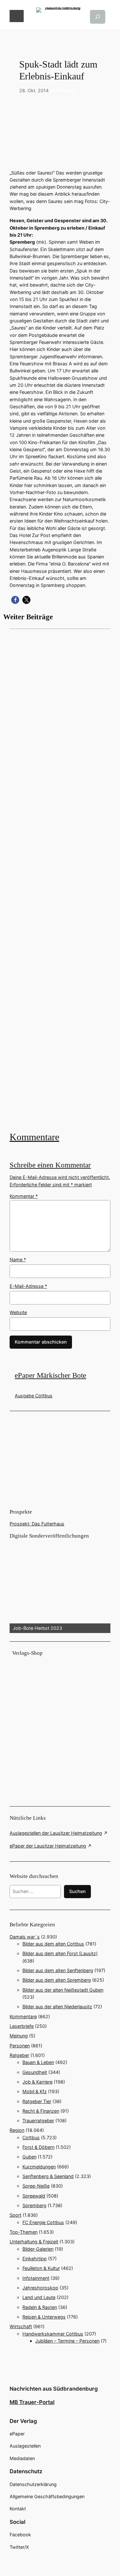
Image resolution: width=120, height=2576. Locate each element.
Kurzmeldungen (39, 2167)
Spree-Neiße (36, 2186)
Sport (16, 2215)
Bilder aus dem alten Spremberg (57, 1980)
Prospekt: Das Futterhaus (37, 1524)
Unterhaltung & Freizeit (34, 2242)
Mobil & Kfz (35, 2091)
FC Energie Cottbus (43, 2222)
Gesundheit (35, 2072)
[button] (15, 600)
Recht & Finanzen (41, 2111)
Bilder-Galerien (38, 2249)
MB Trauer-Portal (32, 2402)
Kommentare (34, 1137)
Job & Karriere (37, 2082)
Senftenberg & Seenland (48, 2176)
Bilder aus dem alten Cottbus (53, 1944)
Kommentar (24, 1196)
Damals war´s (25, 1937)
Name (18, 1260)
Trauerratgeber (38, 2121)
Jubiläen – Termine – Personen (67, 2341)
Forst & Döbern (38, 2147)
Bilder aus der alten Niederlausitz (57, 2007)
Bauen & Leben (38, 2062)
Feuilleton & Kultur (41, 2268)
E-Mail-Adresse (28, 1286)
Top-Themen (24, 2232)
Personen (20, 2046)
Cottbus (31, 2137)
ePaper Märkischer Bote (50, 1375)
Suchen (77, 1891)
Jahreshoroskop (40, 2288)
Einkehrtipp (35, 2259)
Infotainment (36, 2278)
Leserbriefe (22, 2026)
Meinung (19, 2036)
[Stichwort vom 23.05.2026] (60, 879)
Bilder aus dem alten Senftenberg (58, 1970)
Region (17, 2130)
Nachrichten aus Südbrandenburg (54, 2389)
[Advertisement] (60, 879)
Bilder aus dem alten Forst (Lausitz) (60, 1953)
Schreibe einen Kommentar (50, 1165)
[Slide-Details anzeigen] (60, 1586)
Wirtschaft (21, 2326)
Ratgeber (19, 2055)
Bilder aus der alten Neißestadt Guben (63, 1990)
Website (18, 1312)
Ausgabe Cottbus (34, 1396)
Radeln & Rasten (40, 2307)
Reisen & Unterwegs (44, 2317)
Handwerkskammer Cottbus (53, 2334)
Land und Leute (39, 2297)
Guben (29, 2157)
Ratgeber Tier (37, 2101)
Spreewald (34, 2196)
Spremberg (64, 90)
